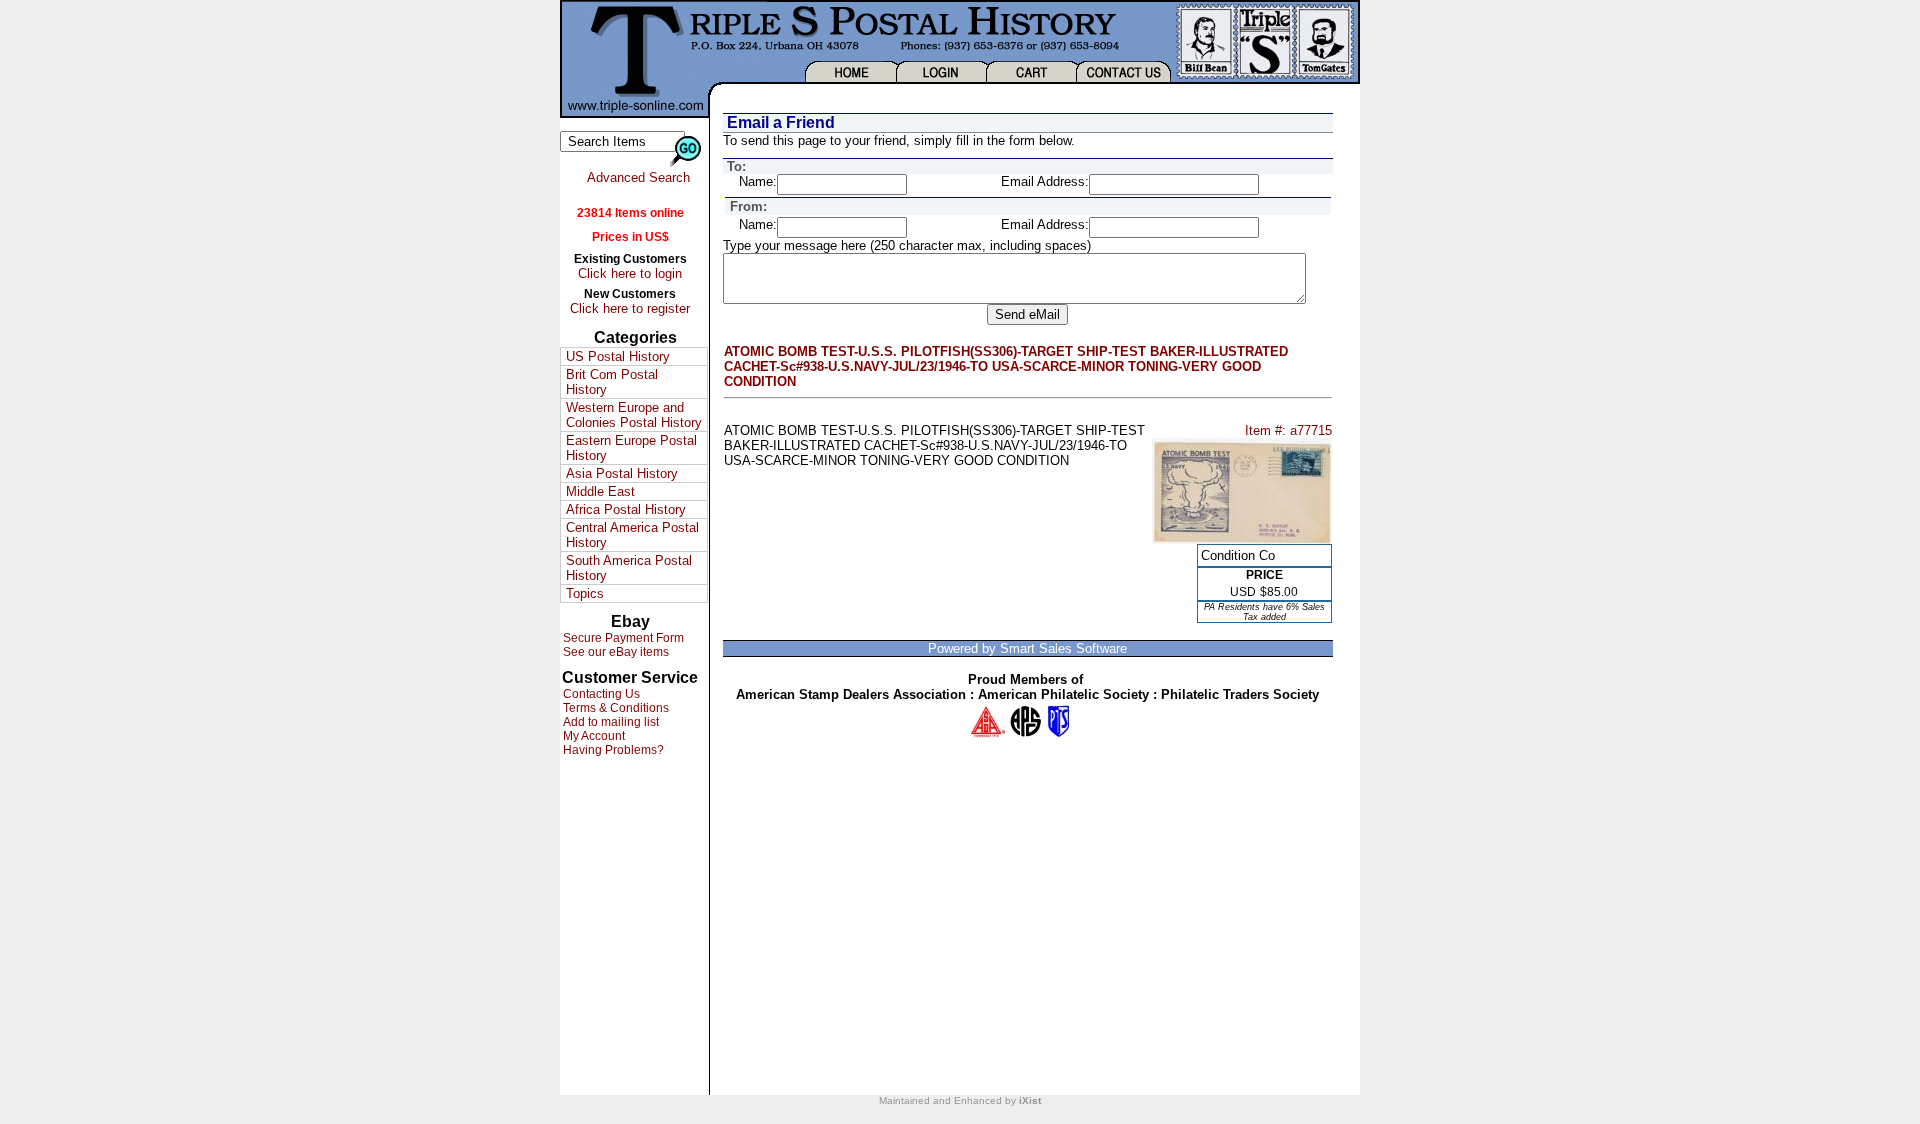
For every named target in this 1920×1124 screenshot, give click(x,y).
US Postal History (618, 356)
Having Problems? (612, 750)
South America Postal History (629, 568)
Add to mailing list (609, 722)
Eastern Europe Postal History (631, 448)
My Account (592, 736)
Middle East (600, 491)
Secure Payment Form (622, 638)
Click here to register (630, 308)
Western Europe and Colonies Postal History (634, 415)
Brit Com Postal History (612, 382)
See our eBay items (614, 652)
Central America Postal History (632, 535)
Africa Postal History (626, 509)
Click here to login (630, 273)
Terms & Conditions (614, 708)
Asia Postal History (622, 473)
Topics (585, 593)
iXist (1030, 1100)
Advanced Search (638, 177)
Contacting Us (600, 694)
